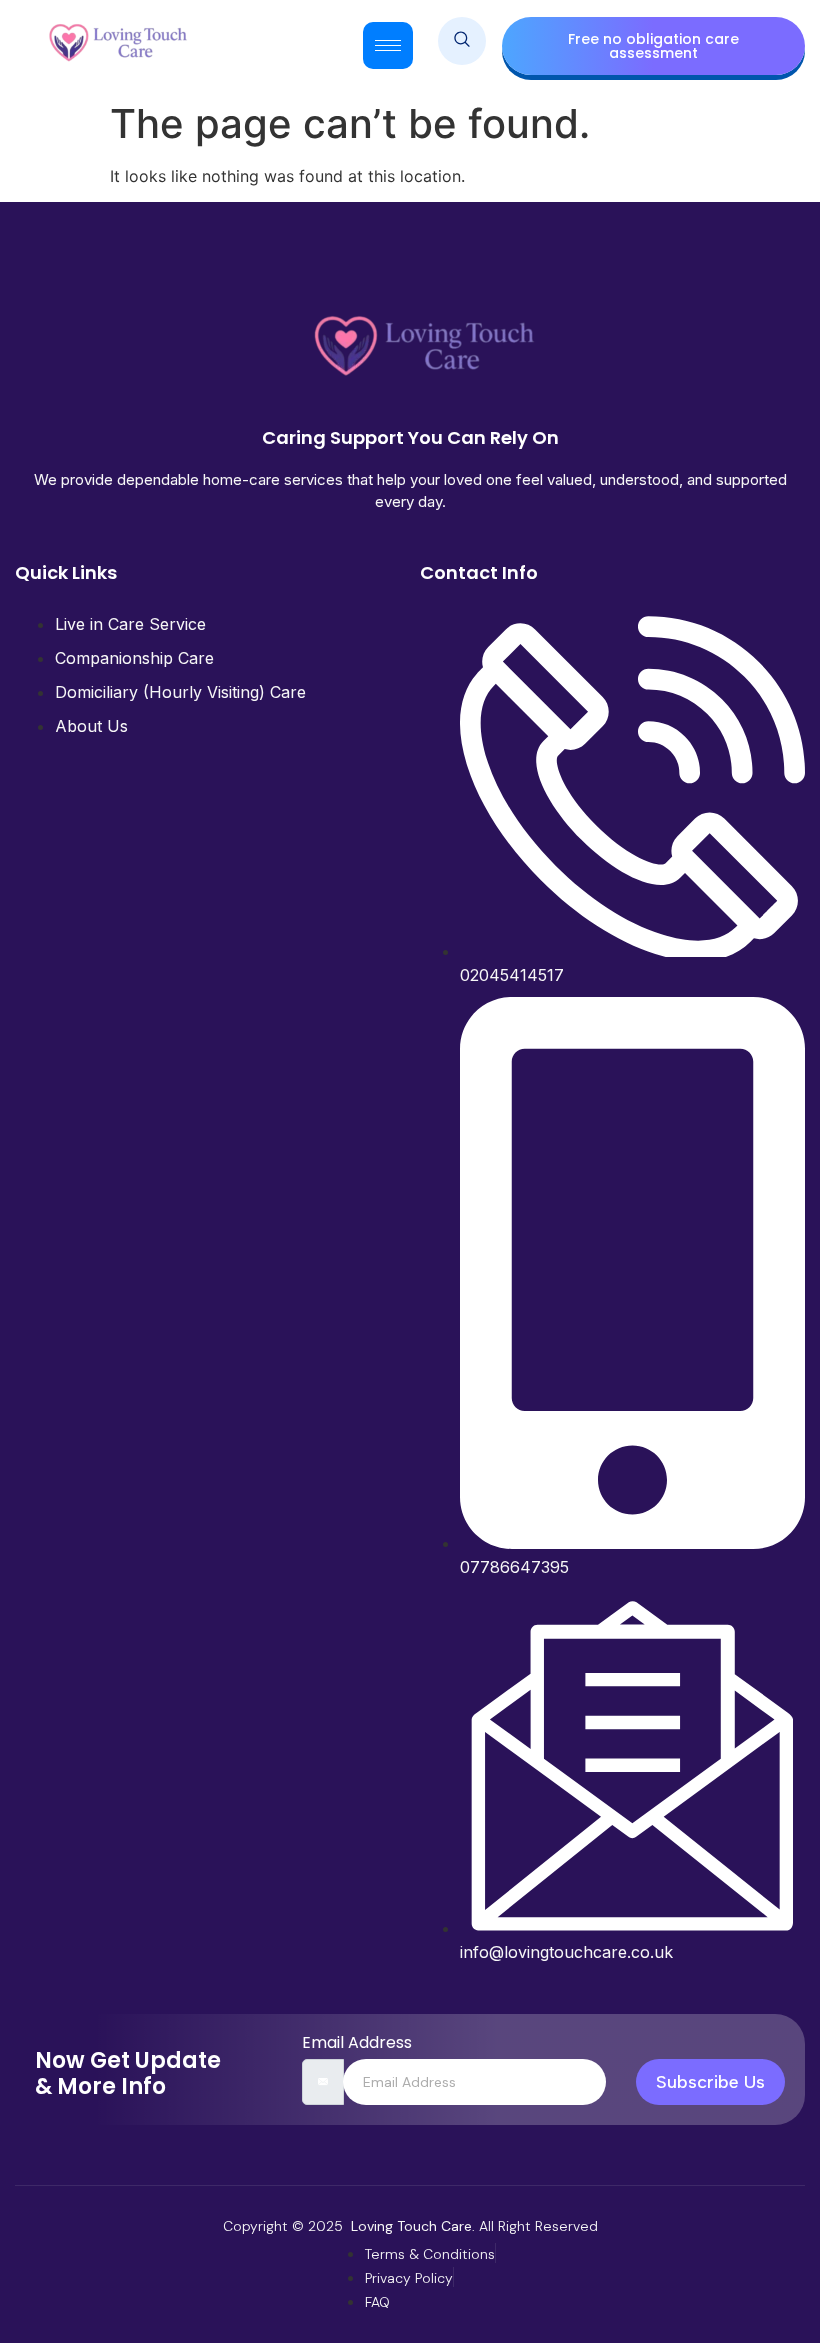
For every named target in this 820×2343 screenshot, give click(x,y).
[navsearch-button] (462, 41)
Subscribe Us (710, 2082)
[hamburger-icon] (388, 45)
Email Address (357, 2043)
